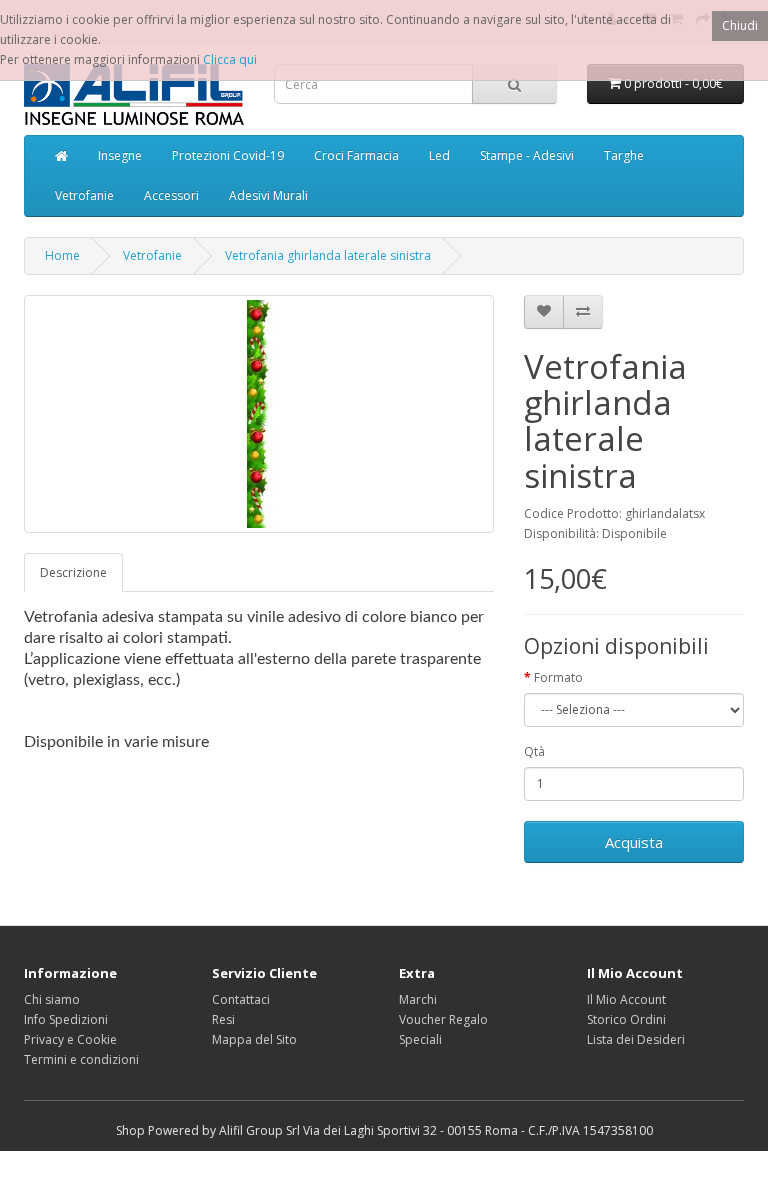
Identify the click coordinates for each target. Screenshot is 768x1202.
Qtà (534, 751)
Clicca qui (230, 59)
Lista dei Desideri (636, 1039)
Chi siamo (52, 999)
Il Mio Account (626, 999)
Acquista (634, 842)
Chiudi (740, 25)
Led (439, 155)
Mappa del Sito (254, 1039)
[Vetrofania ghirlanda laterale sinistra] (259, 414)
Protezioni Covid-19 (228, 155)
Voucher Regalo (443, 1019)
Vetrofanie (84, 195)
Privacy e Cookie (70, 1039)
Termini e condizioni (81, 1059)
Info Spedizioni (66, 1019)
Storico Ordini (626, 1019)
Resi (223, 1019)
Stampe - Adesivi (527, 155)
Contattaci (241, 999)
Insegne (120, 155)
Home (62, 255)
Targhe (624, 155)
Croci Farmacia (356, 155)
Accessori (171, 195)
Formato (558, 677)
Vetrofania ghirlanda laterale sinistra (328, 255)
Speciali (420, 1039)
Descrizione (73, 572)
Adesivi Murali (268, 195)
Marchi (418, 999)
